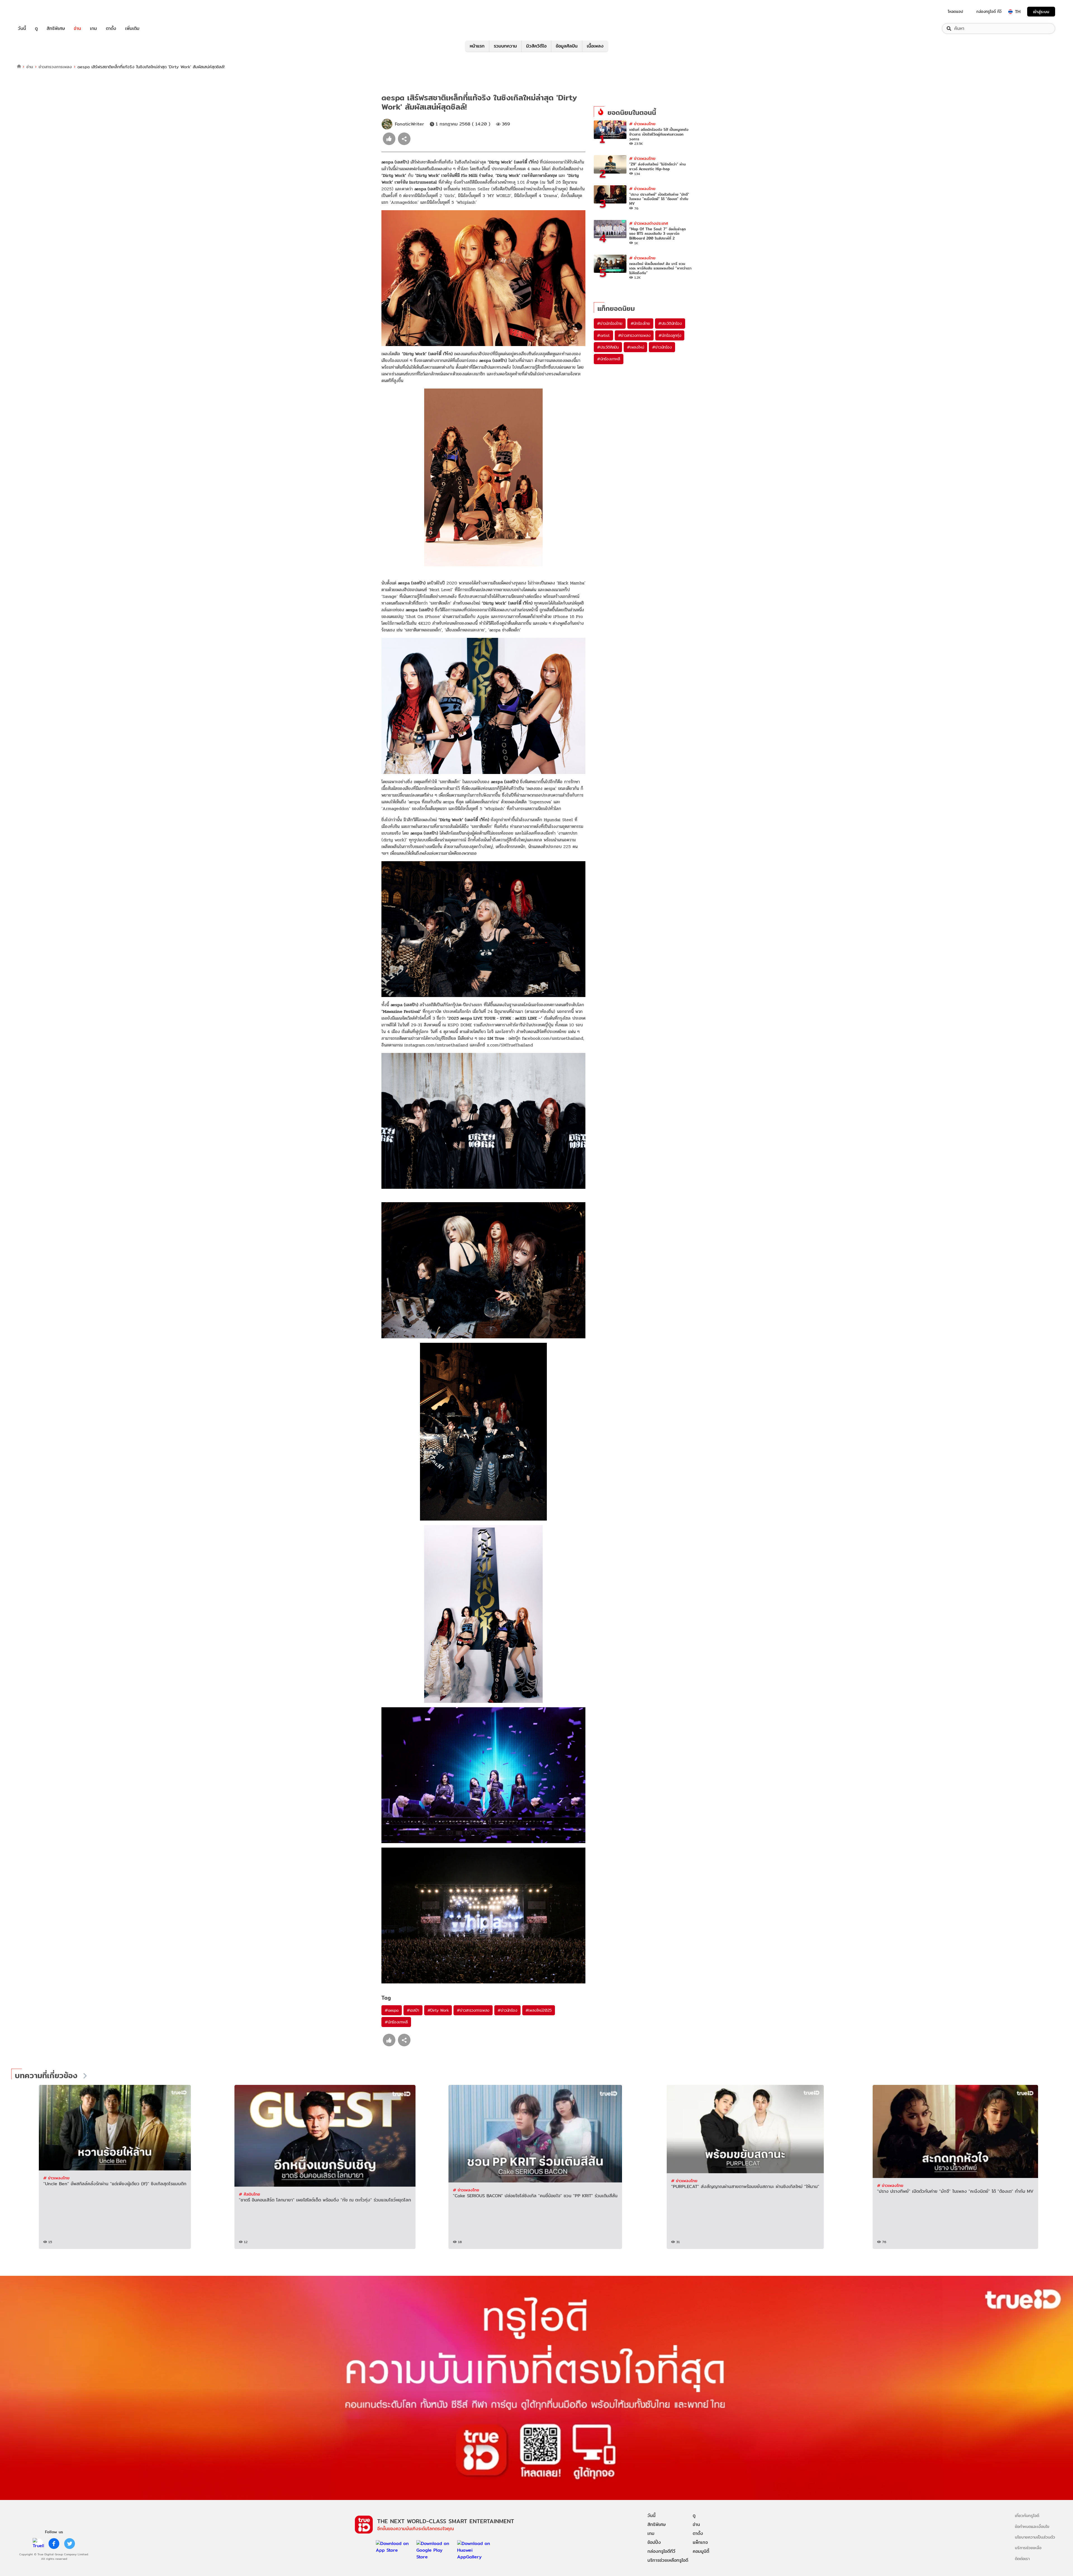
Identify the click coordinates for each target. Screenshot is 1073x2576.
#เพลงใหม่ (635, 347)
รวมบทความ (505, 46)
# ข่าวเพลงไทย (642, 124)
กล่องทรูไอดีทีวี (661, 2551)
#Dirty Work (438, 2010)
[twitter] (70, 2544)
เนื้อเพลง (595, 46)
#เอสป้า (413, 2010)
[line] (38, 2544)
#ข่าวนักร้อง (507, 2010)
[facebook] (54, 2544)
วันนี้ (22, 29)
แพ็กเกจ (700, 2542)
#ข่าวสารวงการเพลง (473, 2010)
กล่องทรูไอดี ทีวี (989, 11)
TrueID (35, 12)
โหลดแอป (956, 11)
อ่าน (77, 29)
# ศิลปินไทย (250, 2194)
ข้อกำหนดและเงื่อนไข (1032, 2526)
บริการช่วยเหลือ (1028, 2548)
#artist (603, 335)
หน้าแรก (477, 46)
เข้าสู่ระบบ (1041, 12)
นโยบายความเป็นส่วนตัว (1035, 2537)
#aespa (392, 2010)
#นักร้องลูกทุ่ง (670, 335)
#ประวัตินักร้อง (670, 323)
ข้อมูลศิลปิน (567, 46)
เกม (93, 29)
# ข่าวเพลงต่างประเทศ (649, 223)
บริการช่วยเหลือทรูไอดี (668, 2560)
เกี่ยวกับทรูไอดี (1027, 2515)
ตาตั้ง (111, 29)
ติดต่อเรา (1022, 2559)
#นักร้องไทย (640, 323)
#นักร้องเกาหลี (396, 2022)
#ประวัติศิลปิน (608, 347)
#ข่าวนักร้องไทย (610, 323)
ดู (36, 29)
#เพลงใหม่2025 (539, 2010)
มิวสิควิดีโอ (536, 46)
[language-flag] (1010, 12)
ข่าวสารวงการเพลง (55, 67)
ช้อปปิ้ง (654, 2542)
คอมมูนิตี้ (701, 2551)
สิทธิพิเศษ (56, 29)
